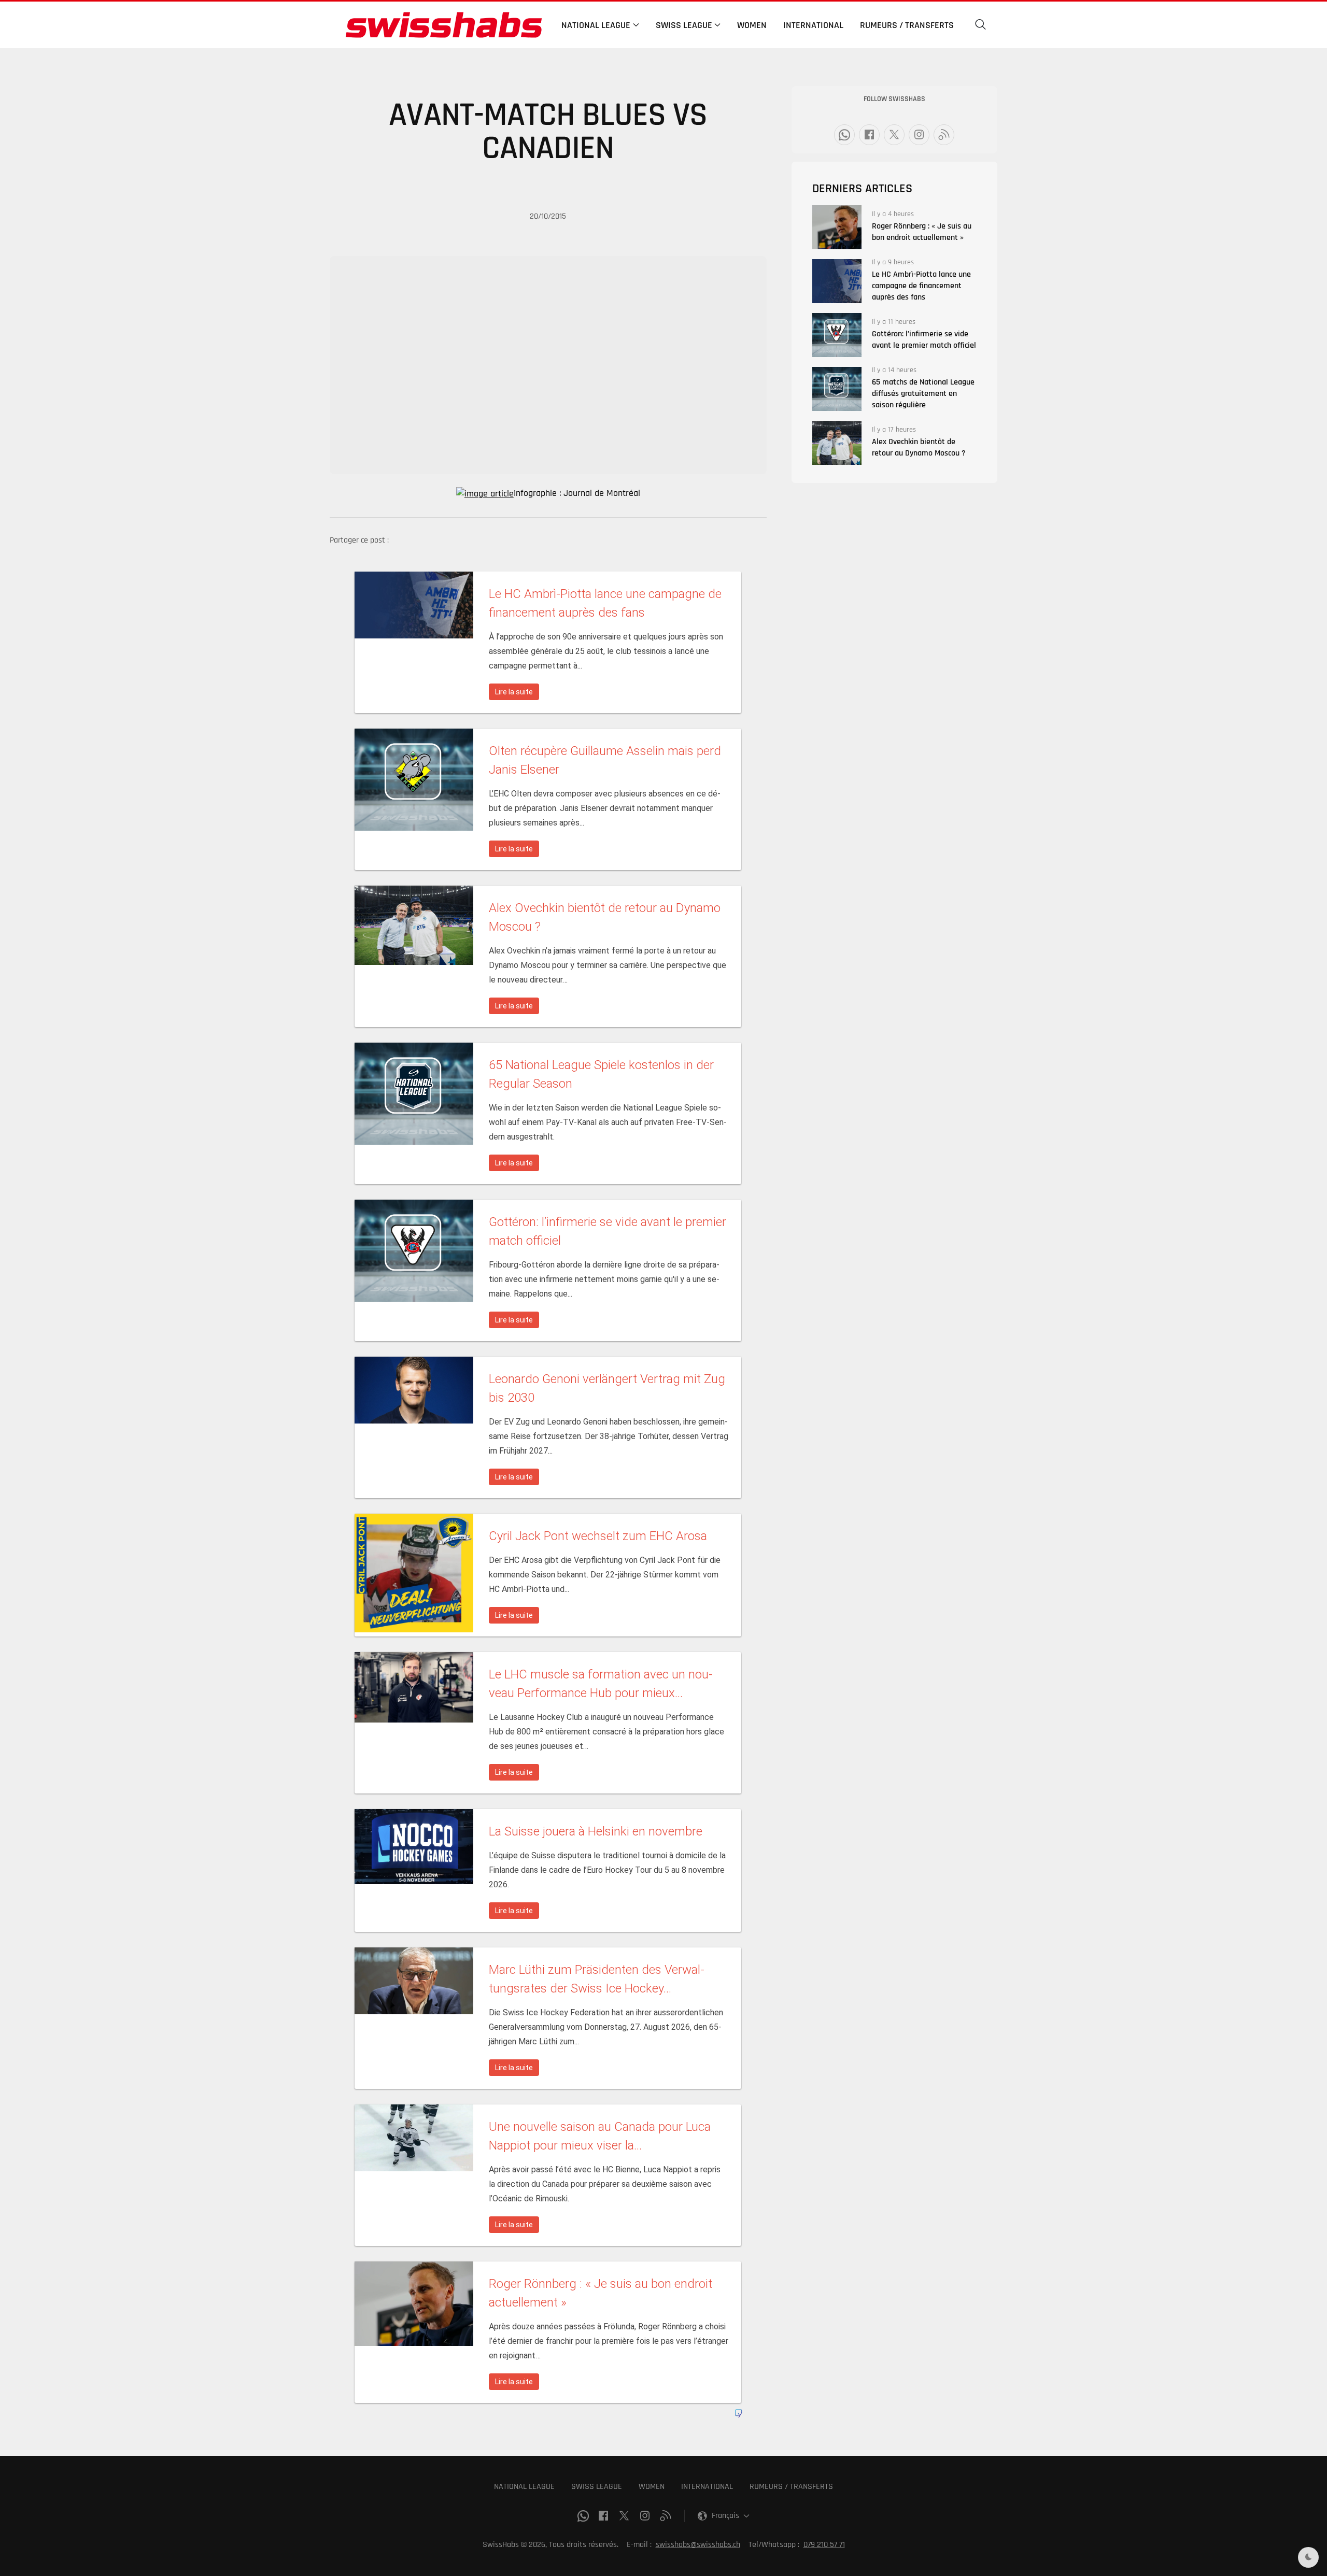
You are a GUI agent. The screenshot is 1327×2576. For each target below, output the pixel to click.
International (813, 25)
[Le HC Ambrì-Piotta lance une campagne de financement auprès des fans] (837, 281)
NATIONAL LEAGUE (524, 2487)
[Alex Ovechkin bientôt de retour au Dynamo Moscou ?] (837, 443)
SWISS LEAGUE (597, 2487)
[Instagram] (919, 135)
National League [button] (596, 25)
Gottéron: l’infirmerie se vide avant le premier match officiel (924, 340)
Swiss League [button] (684, 25)
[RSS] (944, 135)
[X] (894, 135)
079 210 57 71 (824, 2545)
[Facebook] (869, 135)
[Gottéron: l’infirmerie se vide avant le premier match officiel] (837, 335)
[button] (981, 25)
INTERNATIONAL (707, 2487)
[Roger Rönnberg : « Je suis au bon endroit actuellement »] (837, 227)
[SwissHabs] (444, 25)
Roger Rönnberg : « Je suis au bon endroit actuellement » (922, 232)
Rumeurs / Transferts (907, 25)
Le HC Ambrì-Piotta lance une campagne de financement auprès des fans (921, 286)
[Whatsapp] (844, 135)
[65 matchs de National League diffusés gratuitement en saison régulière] (837, 389)
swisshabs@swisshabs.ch (698, 2545)
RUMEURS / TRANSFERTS (791, 2487)
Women (752, 25)
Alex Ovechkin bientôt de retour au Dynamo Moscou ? (919, 447)
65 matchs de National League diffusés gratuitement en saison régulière (923, 394)
